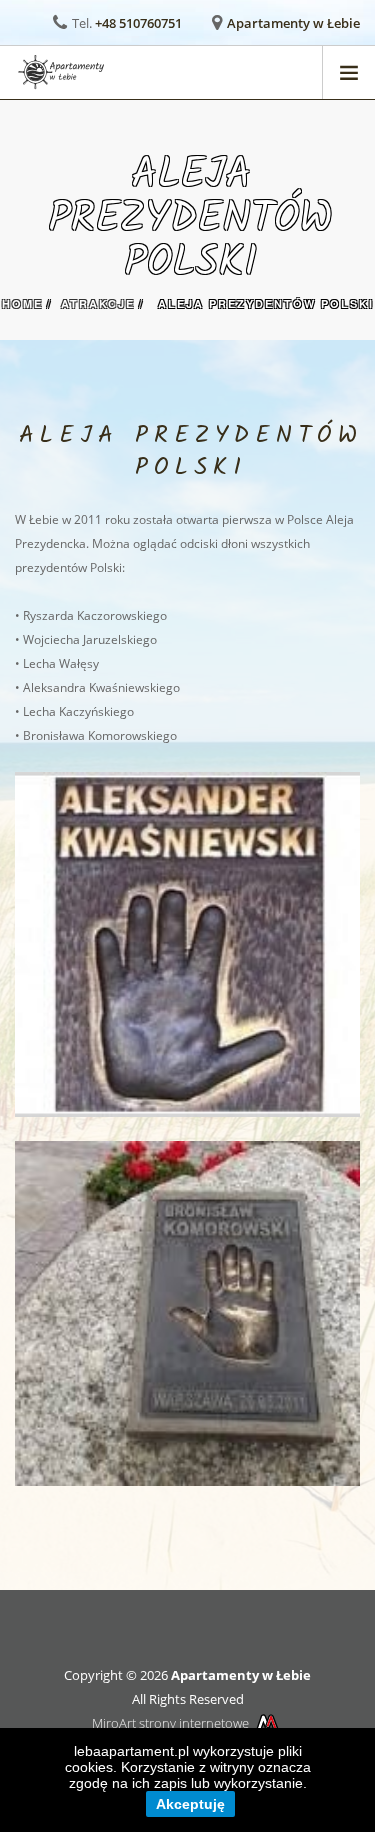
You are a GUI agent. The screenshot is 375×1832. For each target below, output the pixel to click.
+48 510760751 (138, 23)
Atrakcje (98, 303)
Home (22, 303)
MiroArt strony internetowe (170, 1723)
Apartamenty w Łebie (293, 23)
